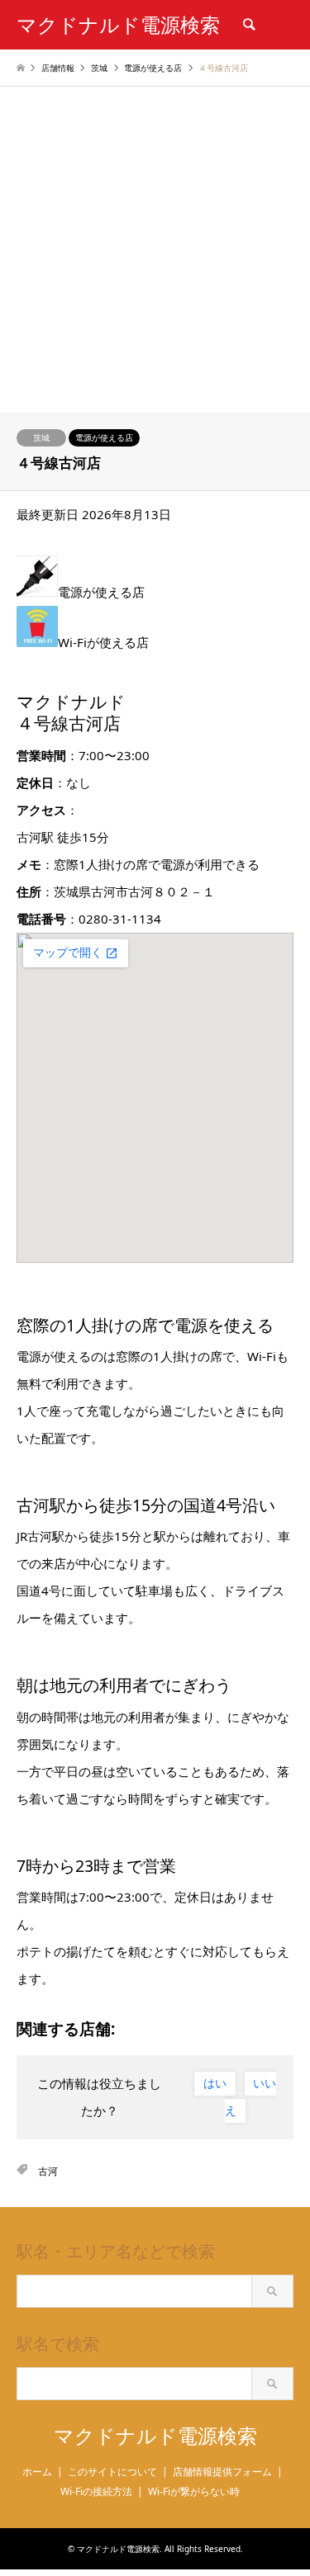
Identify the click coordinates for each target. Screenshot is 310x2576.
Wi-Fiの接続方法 (96, 2491)
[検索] (248, 25)
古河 (48, 2171)
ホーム (37, 2472)
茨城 (41, 437)
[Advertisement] (155, 250)
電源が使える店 (104, 437)
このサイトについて (112, 2472)
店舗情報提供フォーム (222, 2472)
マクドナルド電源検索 (155, 2436)
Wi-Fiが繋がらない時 (194, 2491)
